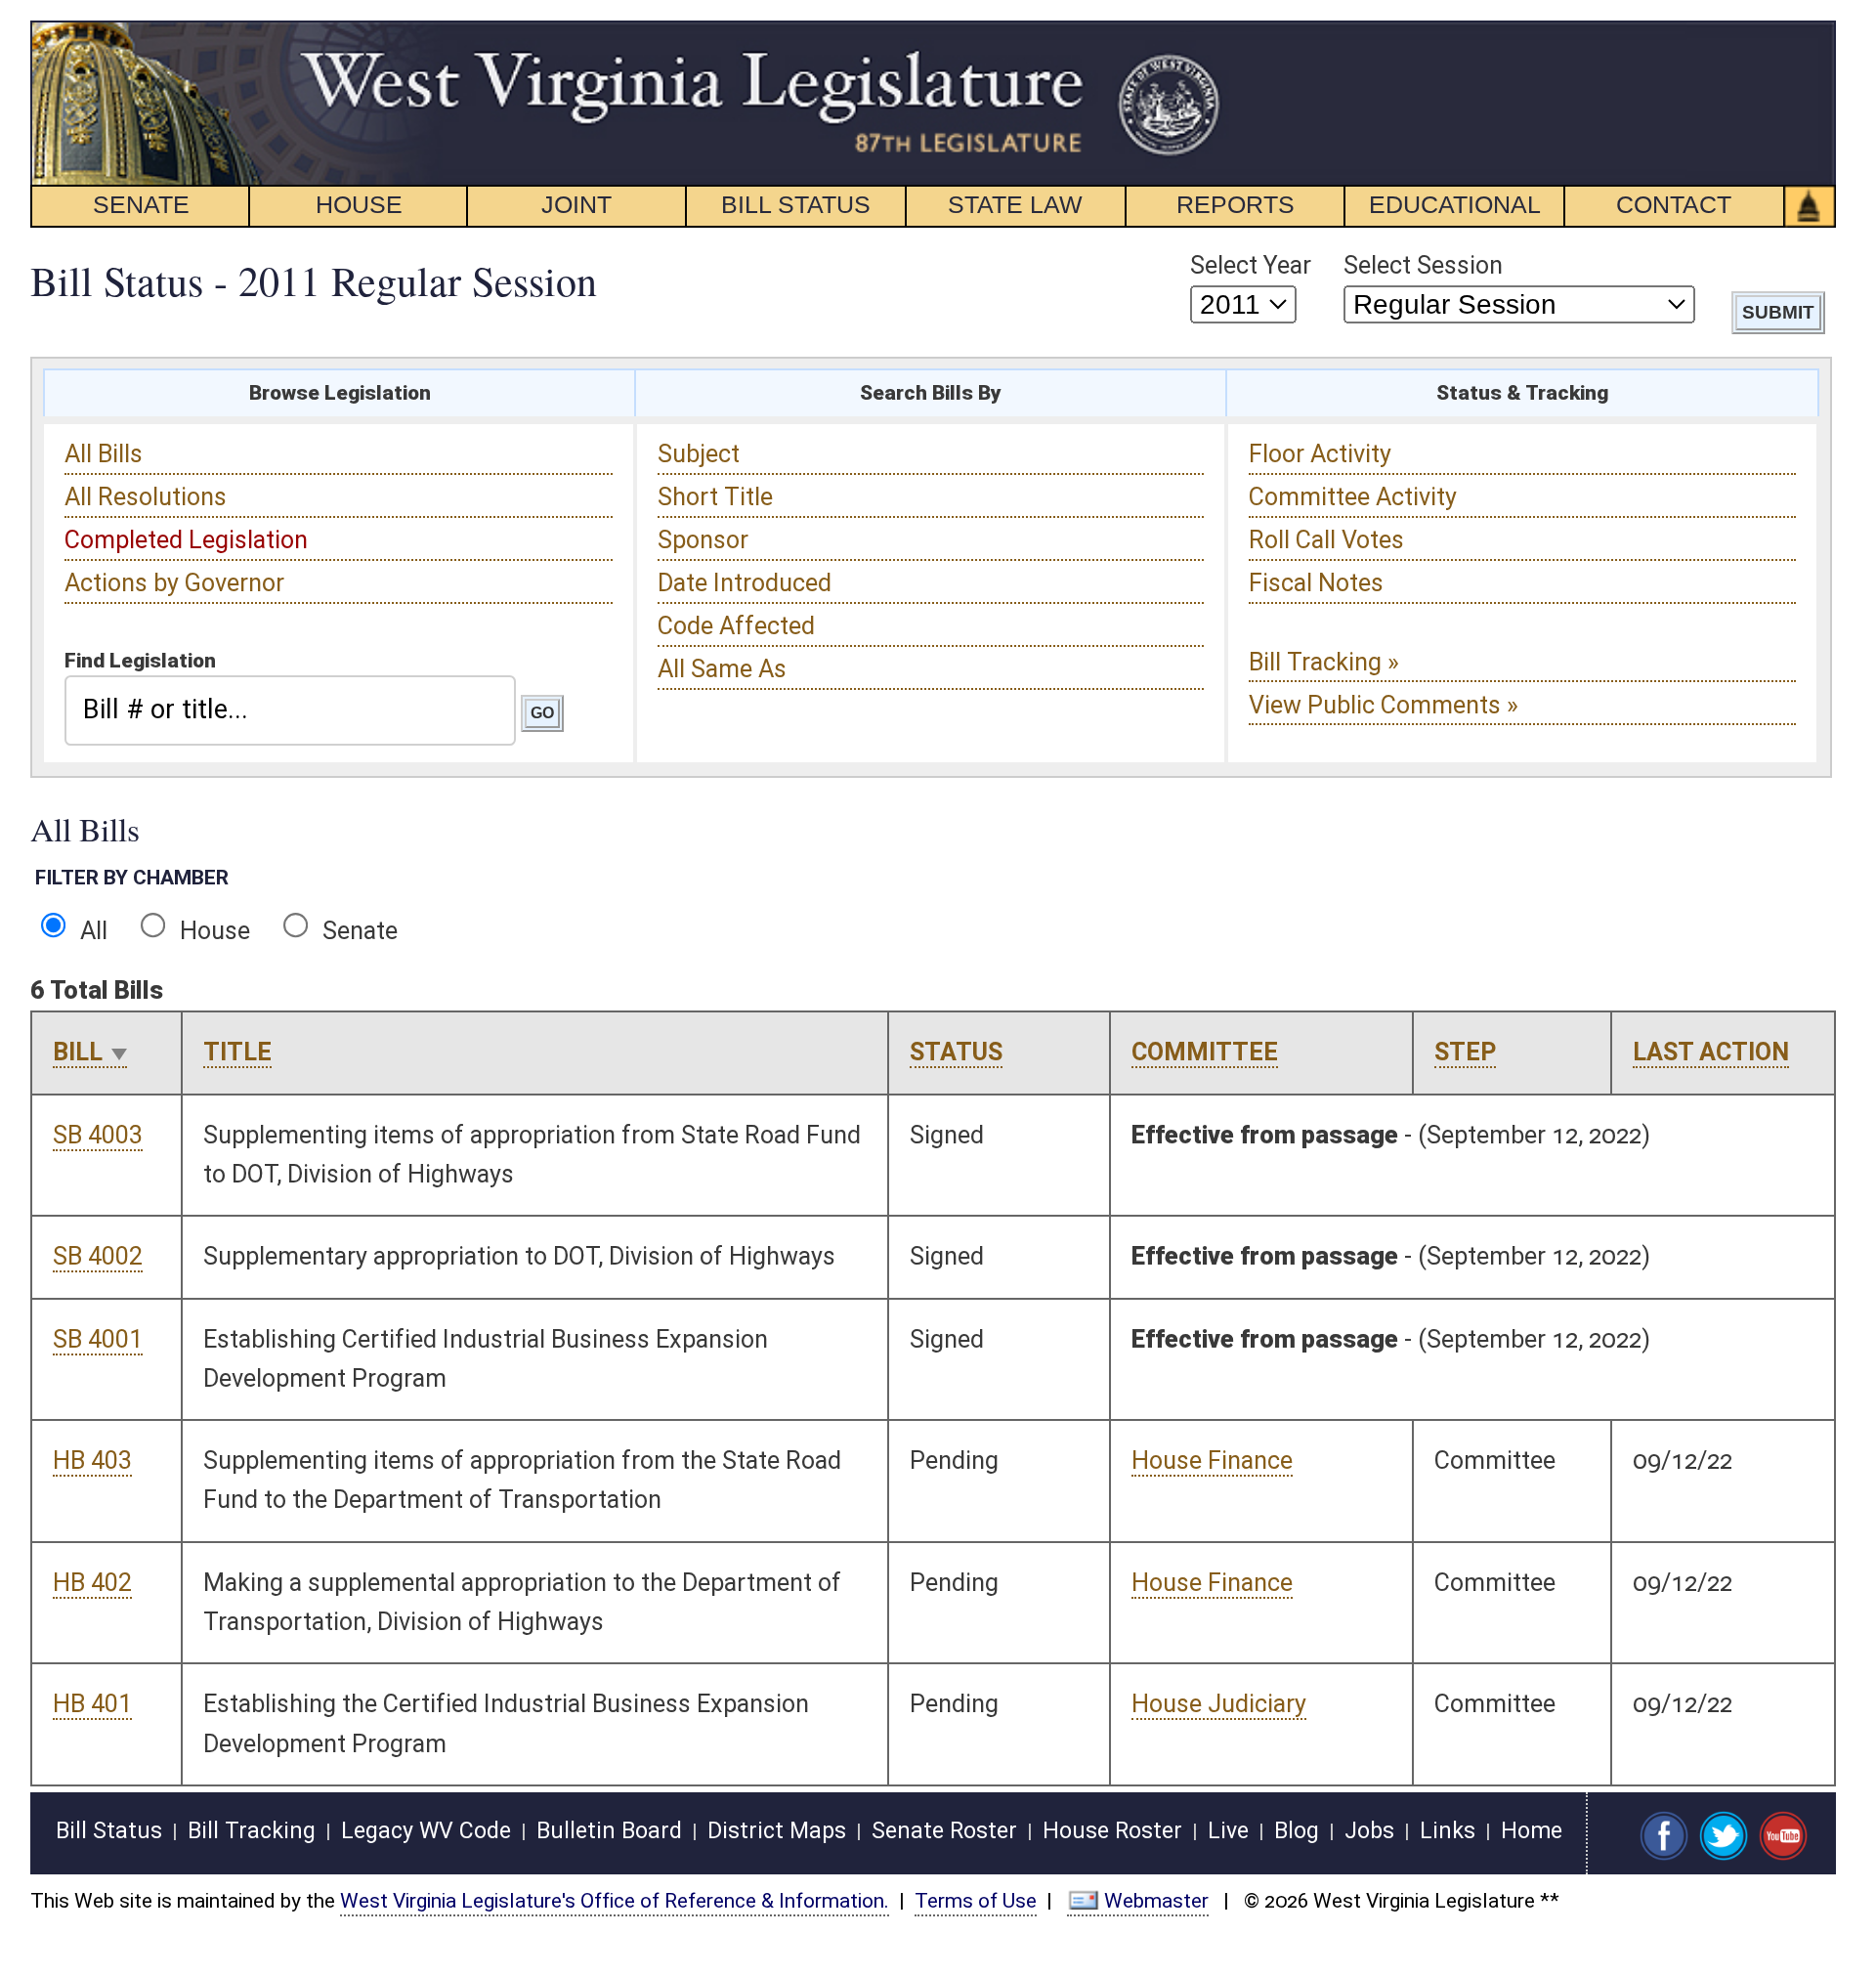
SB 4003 (98, 1135)
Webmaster (1156, 1901)
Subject (699, 454)
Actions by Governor (174, 583)
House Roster (1112, 1831)
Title (237, 1052)
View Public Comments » (1384, 705)
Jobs (1369, 1831)
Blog (1297, 1831)
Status (956, 1052)
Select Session (1423, 265)
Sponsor (703, 540)
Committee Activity (1353, 497)
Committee (1205, 1052)
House (212, 931)
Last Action (1711, 1052)
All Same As (722, 669)
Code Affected (736, 626)
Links (1448, 1831)
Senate (357, 931)
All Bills (104, 454)
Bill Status (109, 1831)
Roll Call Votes (1326, 540)
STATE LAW (1015, 204)
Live (1228, 1831)
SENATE (141, 204)
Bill (78, 1052)
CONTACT (1674, 204)
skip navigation (1188, 32)
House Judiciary (1219, 1704)
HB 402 (92, 1583)
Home (1532, 1831)
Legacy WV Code (426, 1831)
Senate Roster (944, 1831)
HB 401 (92, 1704)
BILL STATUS (796, 204)
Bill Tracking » (1324, 662)
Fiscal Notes (1316, 583)
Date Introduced (745, 583)
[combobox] (290, 710)
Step (1465, 1052)
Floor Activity (1320, 454)
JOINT (576, 204)
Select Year (1251, 265)
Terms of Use (976, 1901)
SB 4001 (98, 1339)
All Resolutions (146, 497)
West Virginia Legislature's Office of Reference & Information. (615, 1901)
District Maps (777, 1831)
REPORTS (1236, 204)
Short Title (715, 497)
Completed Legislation (186, 540)
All (90, 931)
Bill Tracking (252, 1831)
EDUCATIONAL (1455, 204)
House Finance (1212, 1461)
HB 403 (92, 1461)
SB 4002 (98, 1256)
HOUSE (359, 204)
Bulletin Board (609, 1831)
